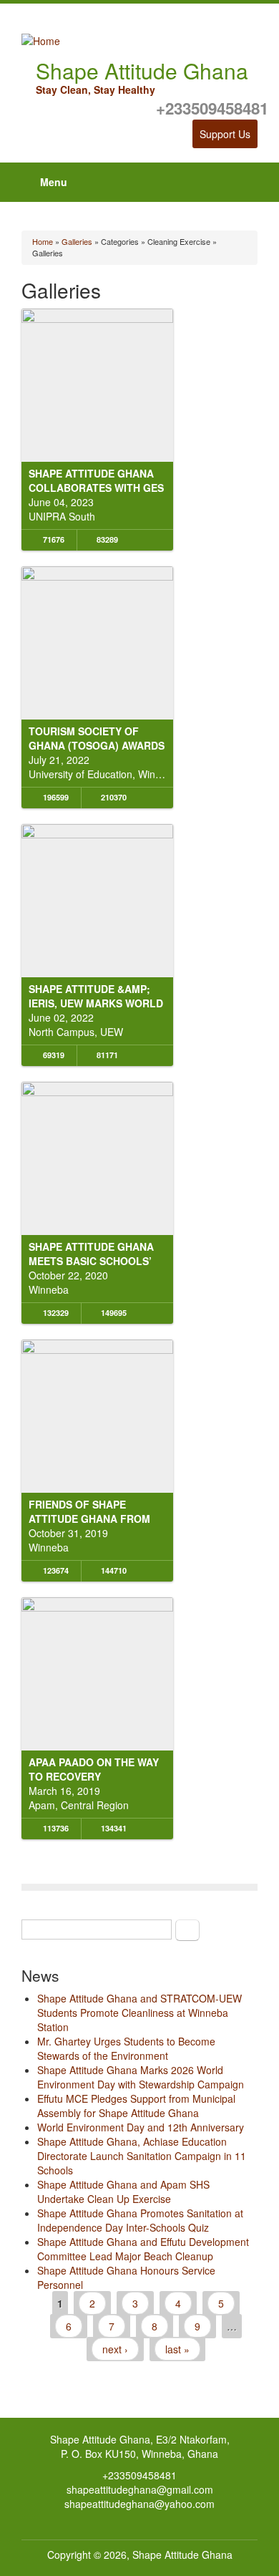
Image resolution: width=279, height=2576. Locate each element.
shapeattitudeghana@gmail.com (140, 2489)
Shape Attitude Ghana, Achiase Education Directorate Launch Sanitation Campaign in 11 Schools (142, 2156)
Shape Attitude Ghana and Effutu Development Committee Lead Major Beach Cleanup (143, 2249)
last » (177, 2349)
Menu (54, 182)
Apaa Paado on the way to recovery (94, 1769)
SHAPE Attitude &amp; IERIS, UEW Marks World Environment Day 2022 (96, 1003)
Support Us (225, 134)
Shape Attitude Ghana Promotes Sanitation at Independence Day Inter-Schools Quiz (140, 2220)
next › (115, 2349)
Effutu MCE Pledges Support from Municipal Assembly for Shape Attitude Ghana (136, 2106)
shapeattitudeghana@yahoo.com (139, 2504)
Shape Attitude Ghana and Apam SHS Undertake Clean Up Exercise (123, 2192)
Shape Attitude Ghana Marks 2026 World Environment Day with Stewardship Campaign (141, 2077)
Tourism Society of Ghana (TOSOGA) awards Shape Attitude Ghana (97, 745)
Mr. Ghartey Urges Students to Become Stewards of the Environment (126, 2048)
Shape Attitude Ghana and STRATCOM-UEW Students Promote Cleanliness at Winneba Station (139, 2013)
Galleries (77, 241)
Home (43, 241)
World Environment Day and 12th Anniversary (141, 2127)
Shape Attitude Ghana (182, 2555)
